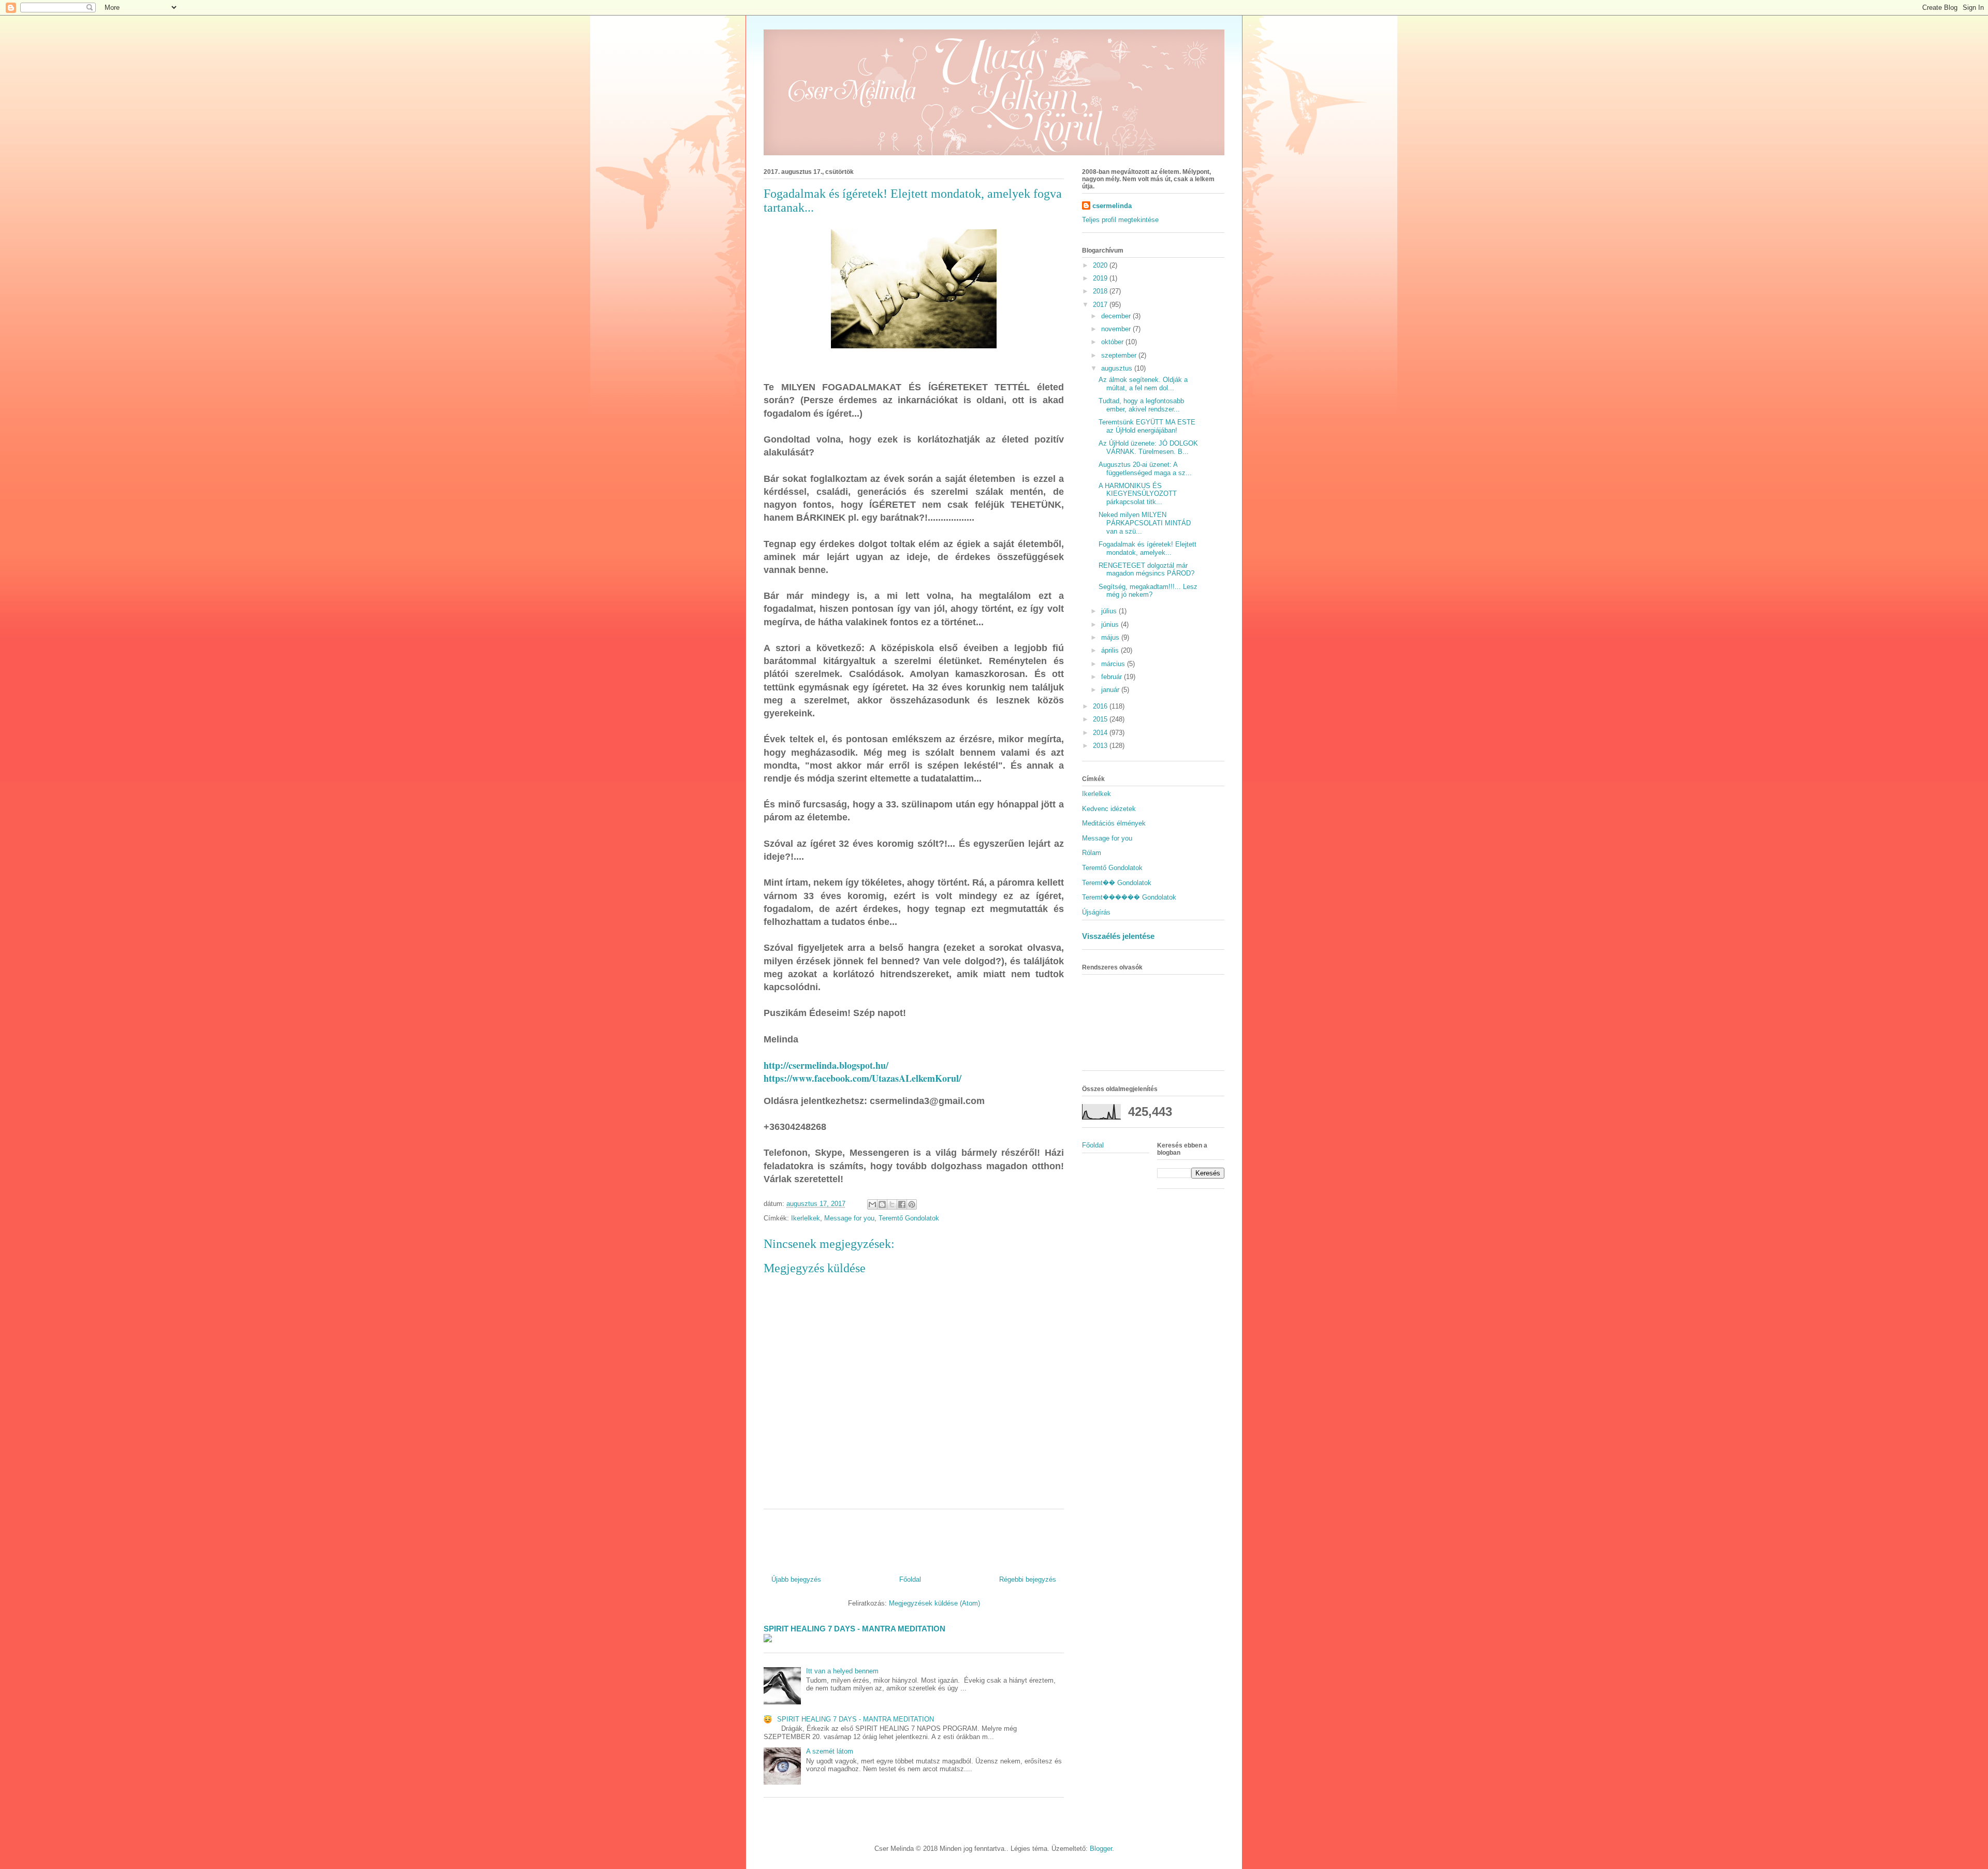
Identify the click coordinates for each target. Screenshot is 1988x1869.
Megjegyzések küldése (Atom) (934, 1603)
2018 (1101, 291)
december (1117, 316)
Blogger (1101, 1849)
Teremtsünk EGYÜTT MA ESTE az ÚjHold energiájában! (1147, 426)
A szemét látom (830, 1751)
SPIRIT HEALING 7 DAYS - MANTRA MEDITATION (854, 1629)
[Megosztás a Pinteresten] (912, 1204)
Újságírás (1096, 912)
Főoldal (910, 1579)
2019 (1101, 278)
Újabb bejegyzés (796, 1579)
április (1111, 650)
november (1117, 329)
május (1111, 637)
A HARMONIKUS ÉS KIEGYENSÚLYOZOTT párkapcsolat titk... (1138, 494)
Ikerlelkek (806, 1218)
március (1114, 664)
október (1113, 342)
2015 (1101, 719)
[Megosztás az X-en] (892, 1204)
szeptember (1120, 355)
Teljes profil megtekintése (1120, 220)
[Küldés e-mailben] (872, 1204)
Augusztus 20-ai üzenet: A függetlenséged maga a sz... (1145, 469)
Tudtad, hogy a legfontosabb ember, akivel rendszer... (1141, 405)
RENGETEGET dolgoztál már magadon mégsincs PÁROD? (1146, 570)
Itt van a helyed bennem (842, 1671)
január (1111, 690)
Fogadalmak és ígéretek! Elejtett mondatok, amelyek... (1148, 548)
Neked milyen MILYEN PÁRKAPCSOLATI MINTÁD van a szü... (1145, 523)
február (1113, 677)
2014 (1101, 733)
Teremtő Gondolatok (909, 1218)
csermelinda (1112, 206)
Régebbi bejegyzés (1028, 1579)
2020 (1101, 265)
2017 (1101, 305)
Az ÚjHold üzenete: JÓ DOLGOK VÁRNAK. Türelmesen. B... (1148, 447)
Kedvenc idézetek (1109, 809)
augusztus (1118, 368)
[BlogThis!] (882, 1204)
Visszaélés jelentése (1118, 936)
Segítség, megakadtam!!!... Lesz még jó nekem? (1148, 591)
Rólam (1092, 853)
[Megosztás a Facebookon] (902, 1204)
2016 (1101, 706)
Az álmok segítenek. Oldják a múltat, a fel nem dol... (1143, 384)
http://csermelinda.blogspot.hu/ (826, 1065)
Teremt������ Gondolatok (1129, 897)
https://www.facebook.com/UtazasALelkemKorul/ (863, 1078)
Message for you (849, 1218)
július (1110, 611)
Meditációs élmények (1114, 823)
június (1111, 624)
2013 (1101, 746)
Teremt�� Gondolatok (1117, 883)
